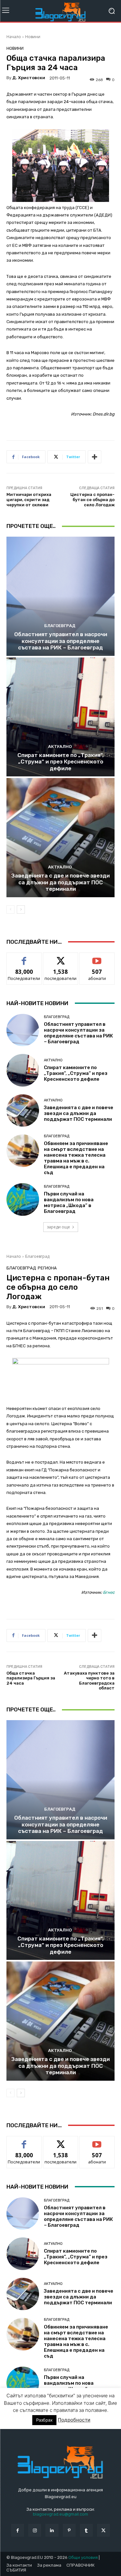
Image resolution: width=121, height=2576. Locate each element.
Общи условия (83, 2557)
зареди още (58, 1227)
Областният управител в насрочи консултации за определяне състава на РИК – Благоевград (61, 641)
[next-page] (21, 909)
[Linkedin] (52, 2530)
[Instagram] (35, 2530)
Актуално (60, 747)
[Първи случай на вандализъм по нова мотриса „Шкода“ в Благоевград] (23, 1199)
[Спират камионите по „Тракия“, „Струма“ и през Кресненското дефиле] (60, 717)
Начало (14, 37)
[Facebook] (18, 2530)
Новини (33, 37)
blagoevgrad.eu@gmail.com (60, 2514)
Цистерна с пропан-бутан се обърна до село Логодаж (92, 499)
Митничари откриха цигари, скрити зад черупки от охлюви (29, 499)
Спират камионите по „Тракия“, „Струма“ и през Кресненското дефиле (60, 762)
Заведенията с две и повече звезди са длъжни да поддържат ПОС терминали (60, 882)
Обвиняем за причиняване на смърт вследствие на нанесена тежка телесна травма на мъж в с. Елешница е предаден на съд (76, 1158)
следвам (61, 957)
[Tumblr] (86, 2530)
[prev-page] (10, 909)
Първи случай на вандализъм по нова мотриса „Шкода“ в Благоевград (69, 1203)
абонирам (97, 957)
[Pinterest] (69, 2530)
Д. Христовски (29, 78)
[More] (95, 457)
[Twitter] (103, 2530)
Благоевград (60, 626)
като (24, 957)
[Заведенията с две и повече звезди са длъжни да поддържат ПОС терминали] (60, 838)
